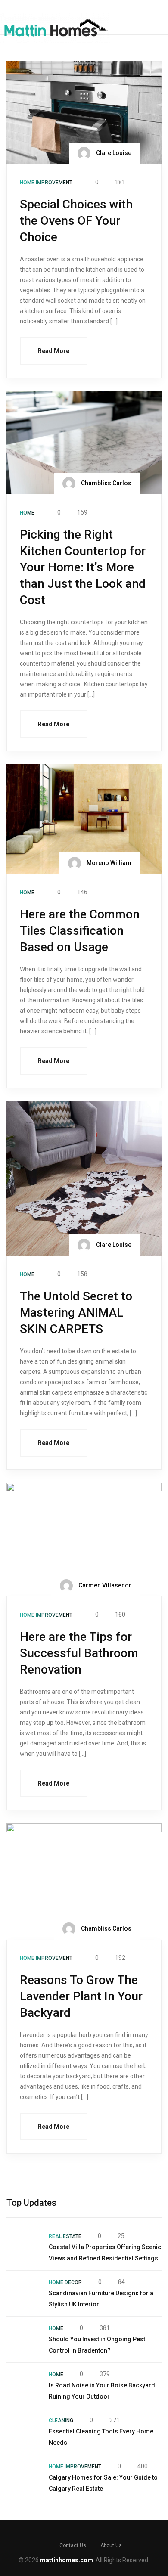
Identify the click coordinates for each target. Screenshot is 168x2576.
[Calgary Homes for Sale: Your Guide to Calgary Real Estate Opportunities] (23, 2478)
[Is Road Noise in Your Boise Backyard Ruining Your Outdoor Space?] (23, 2386)
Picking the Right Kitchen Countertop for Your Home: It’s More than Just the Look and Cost (83, 567)
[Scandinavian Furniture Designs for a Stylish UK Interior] (23, 2294)
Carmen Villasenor (104, 1585)
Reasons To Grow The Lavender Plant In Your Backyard (81, 1996)
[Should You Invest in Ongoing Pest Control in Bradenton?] (23, 2340)
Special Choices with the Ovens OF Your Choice (76, 221)
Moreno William (108, 863)
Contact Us (73, 2545)
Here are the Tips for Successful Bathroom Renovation (79, 1653)
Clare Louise (113, 153)
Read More (54, 351)
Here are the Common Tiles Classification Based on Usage (80, 931)
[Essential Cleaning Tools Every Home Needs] (23, 2432)
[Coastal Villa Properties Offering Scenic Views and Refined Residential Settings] (23, 2247)
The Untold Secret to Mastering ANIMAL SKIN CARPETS (76, 1313)
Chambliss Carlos (106, 483)
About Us (111, 2545)
